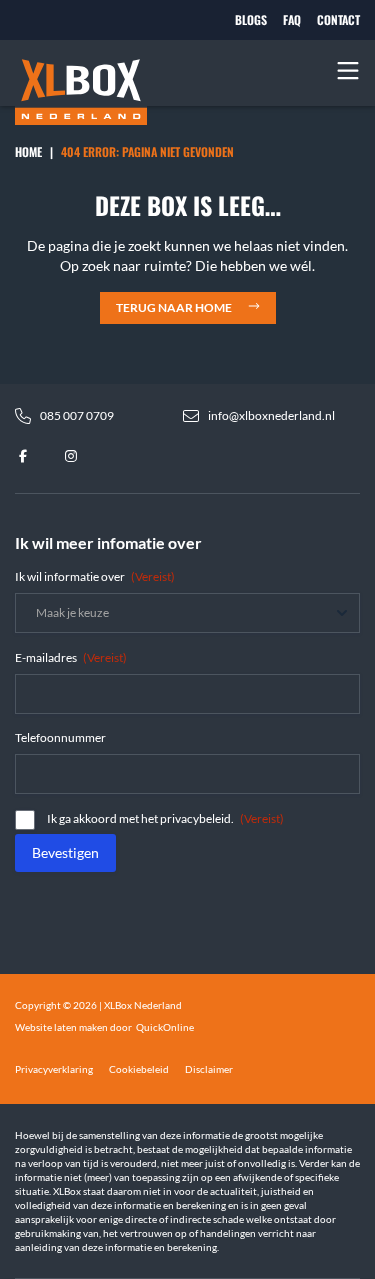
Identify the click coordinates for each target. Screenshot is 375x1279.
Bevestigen (65, 852)
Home (28, 151)
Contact (338, 20)
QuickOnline (165, 1027)
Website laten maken (61, 1027)
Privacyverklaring (54, 1069)
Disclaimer (209, 1069)
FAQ (292, 20)
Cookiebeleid (139, 1069)
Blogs (251, 20)
